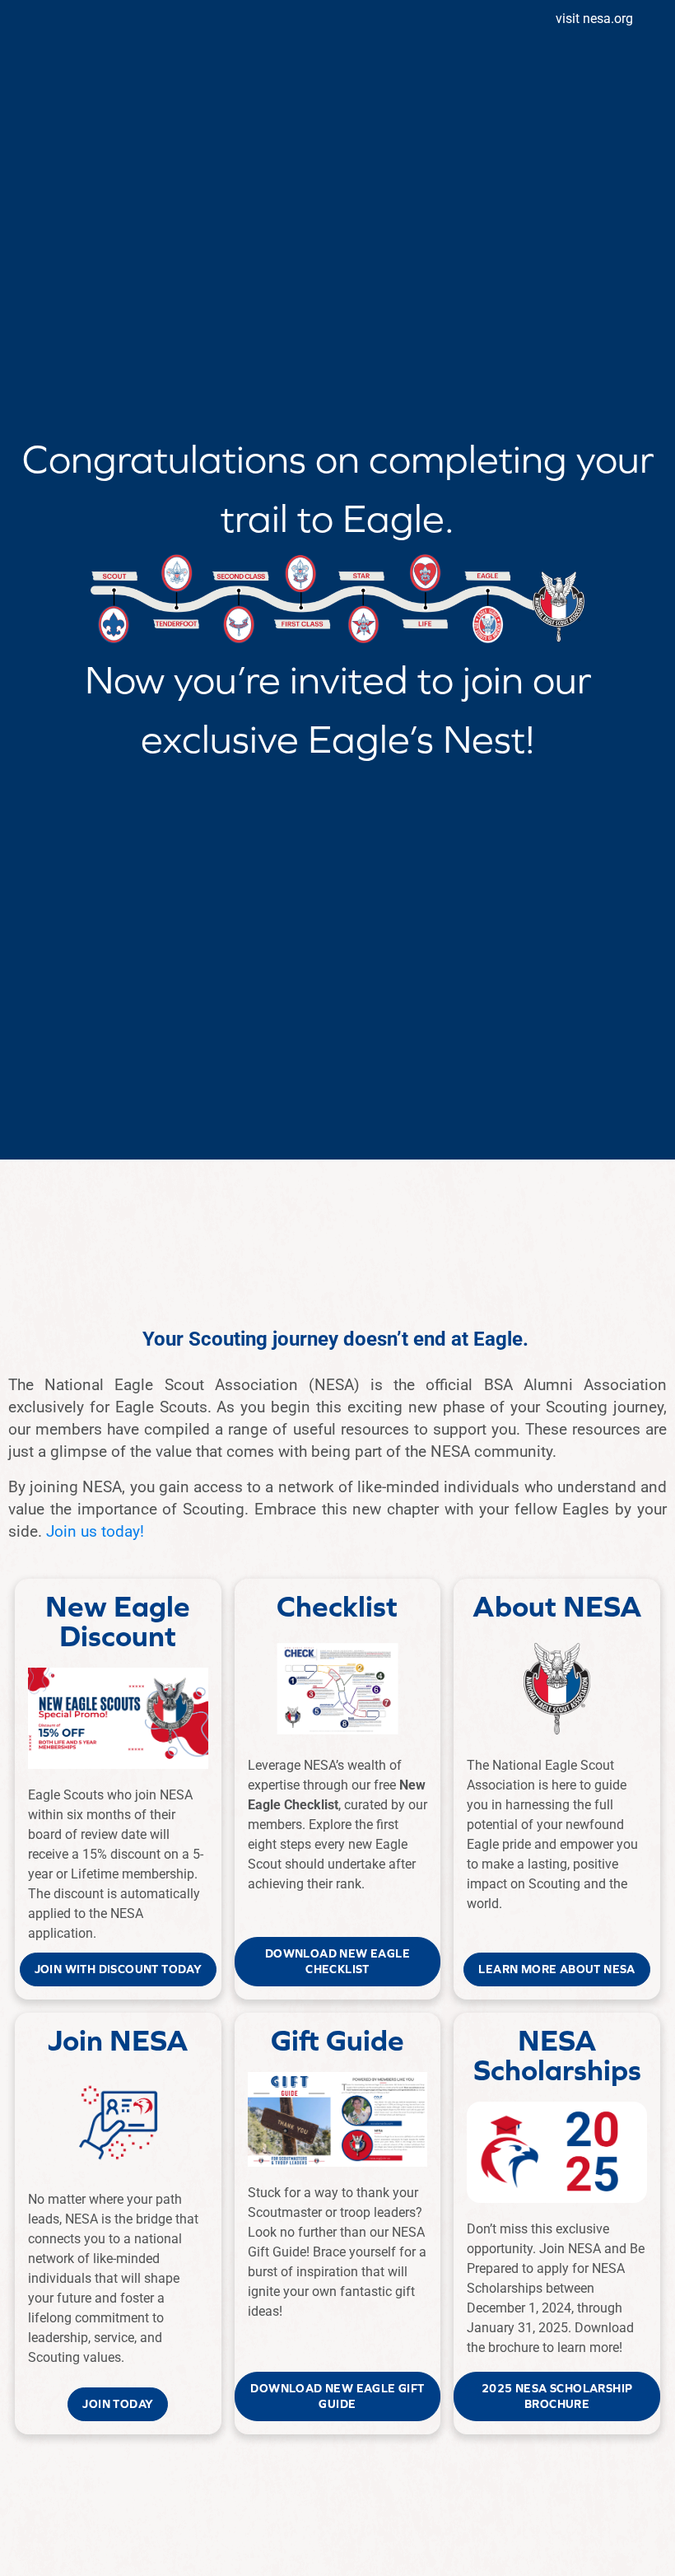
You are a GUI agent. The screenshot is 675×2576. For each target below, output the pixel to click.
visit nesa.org (594, 19)
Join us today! (95, 1531)
